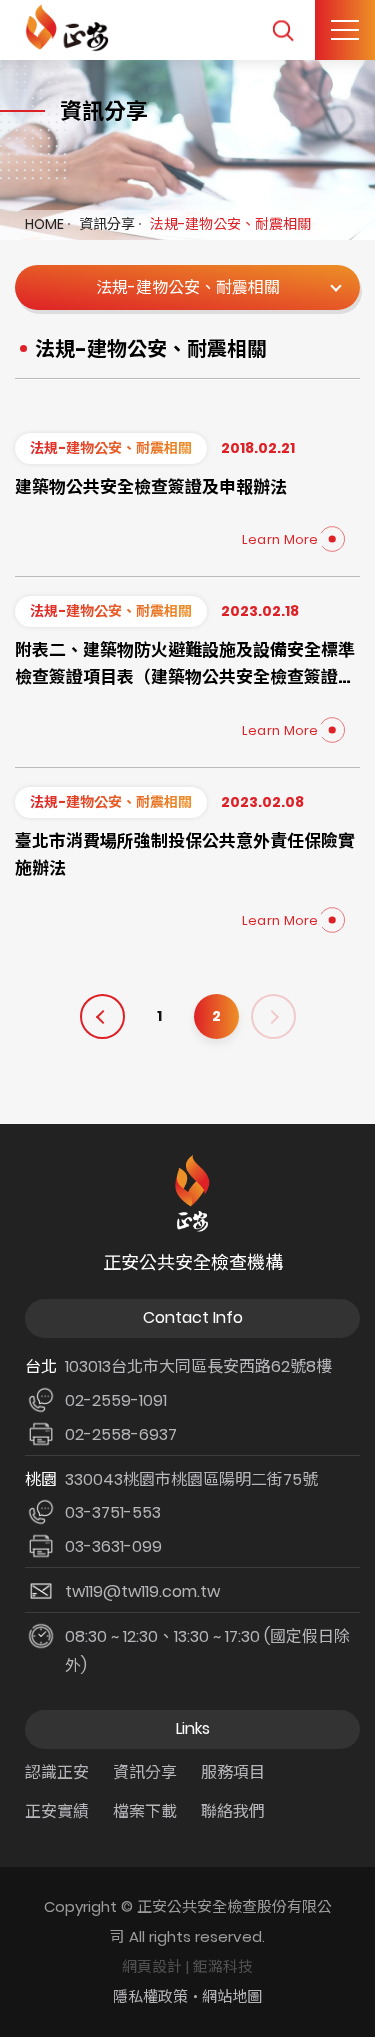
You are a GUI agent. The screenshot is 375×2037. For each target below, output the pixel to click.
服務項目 (233, 1772)
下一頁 (273, 1016)
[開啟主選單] (345, 30)
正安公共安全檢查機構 (70, 27)
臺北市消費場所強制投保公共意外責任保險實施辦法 (185, 854)
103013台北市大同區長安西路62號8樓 (198, 1366)
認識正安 (57, 1772)
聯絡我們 (233, 1811)
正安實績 (57, 1811)
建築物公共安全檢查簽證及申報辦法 (151, 487)
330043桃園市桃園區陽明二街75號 (191, 1479)
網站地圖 (232, 1996)
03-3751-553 (113, 1512)
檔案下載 (145, 1811)
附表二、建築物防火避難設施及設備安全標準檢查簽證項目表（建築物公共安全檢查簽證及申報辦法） (185, 664)
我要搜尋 (282, 30)
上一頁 (102, 1016)
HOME (44, 224)
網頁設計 (152, 1966)
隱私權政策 (150, 1996)
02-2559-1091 (116, 1400)
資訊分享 (107, 224)
